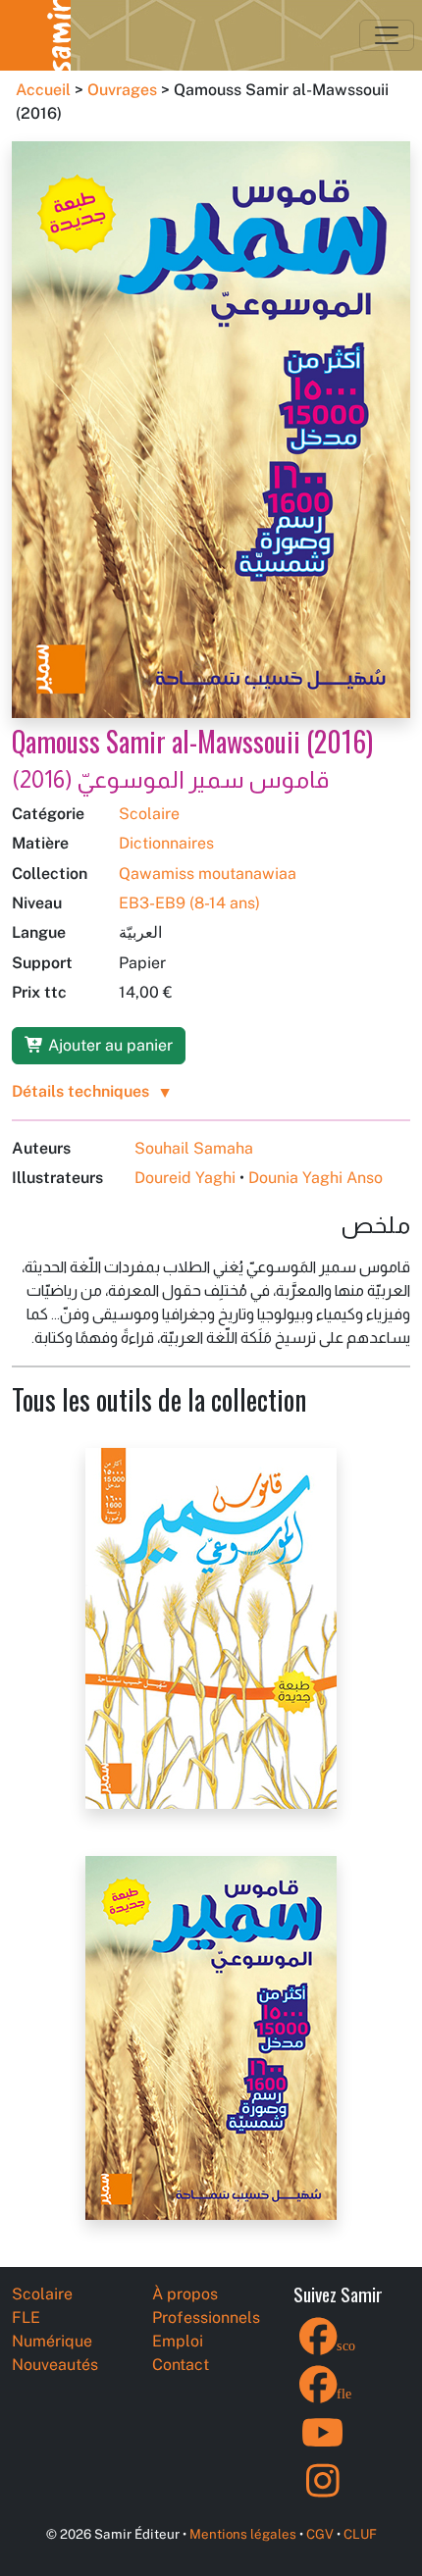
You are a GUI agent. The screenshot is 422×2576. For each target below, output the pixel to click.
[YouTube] (323, 2445)
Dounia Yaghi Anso (316, 1178)
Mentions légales (243, 2534)
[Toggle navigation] (387, 35)
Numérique (52, 2341)
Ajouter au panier (108, 1045)
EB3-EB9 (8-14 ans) (189, 903)
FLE (26, 2318)
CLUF (360, 2534)
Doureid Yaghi (185, 1178)
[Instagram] (323, 2493)
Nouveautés (55, 2365)
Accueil (43, 90)
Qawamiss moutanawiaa (208, 874)
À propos (185, 2294)
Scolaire (149, 814)
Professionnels (206, 2318)
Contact (181, 2365)
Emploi (178, 2341)
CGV (320, 2534)
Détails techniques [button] (80, 1091)
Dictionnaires (166, 843)
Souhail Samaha (194, 1148)
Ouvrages (122, 90)
